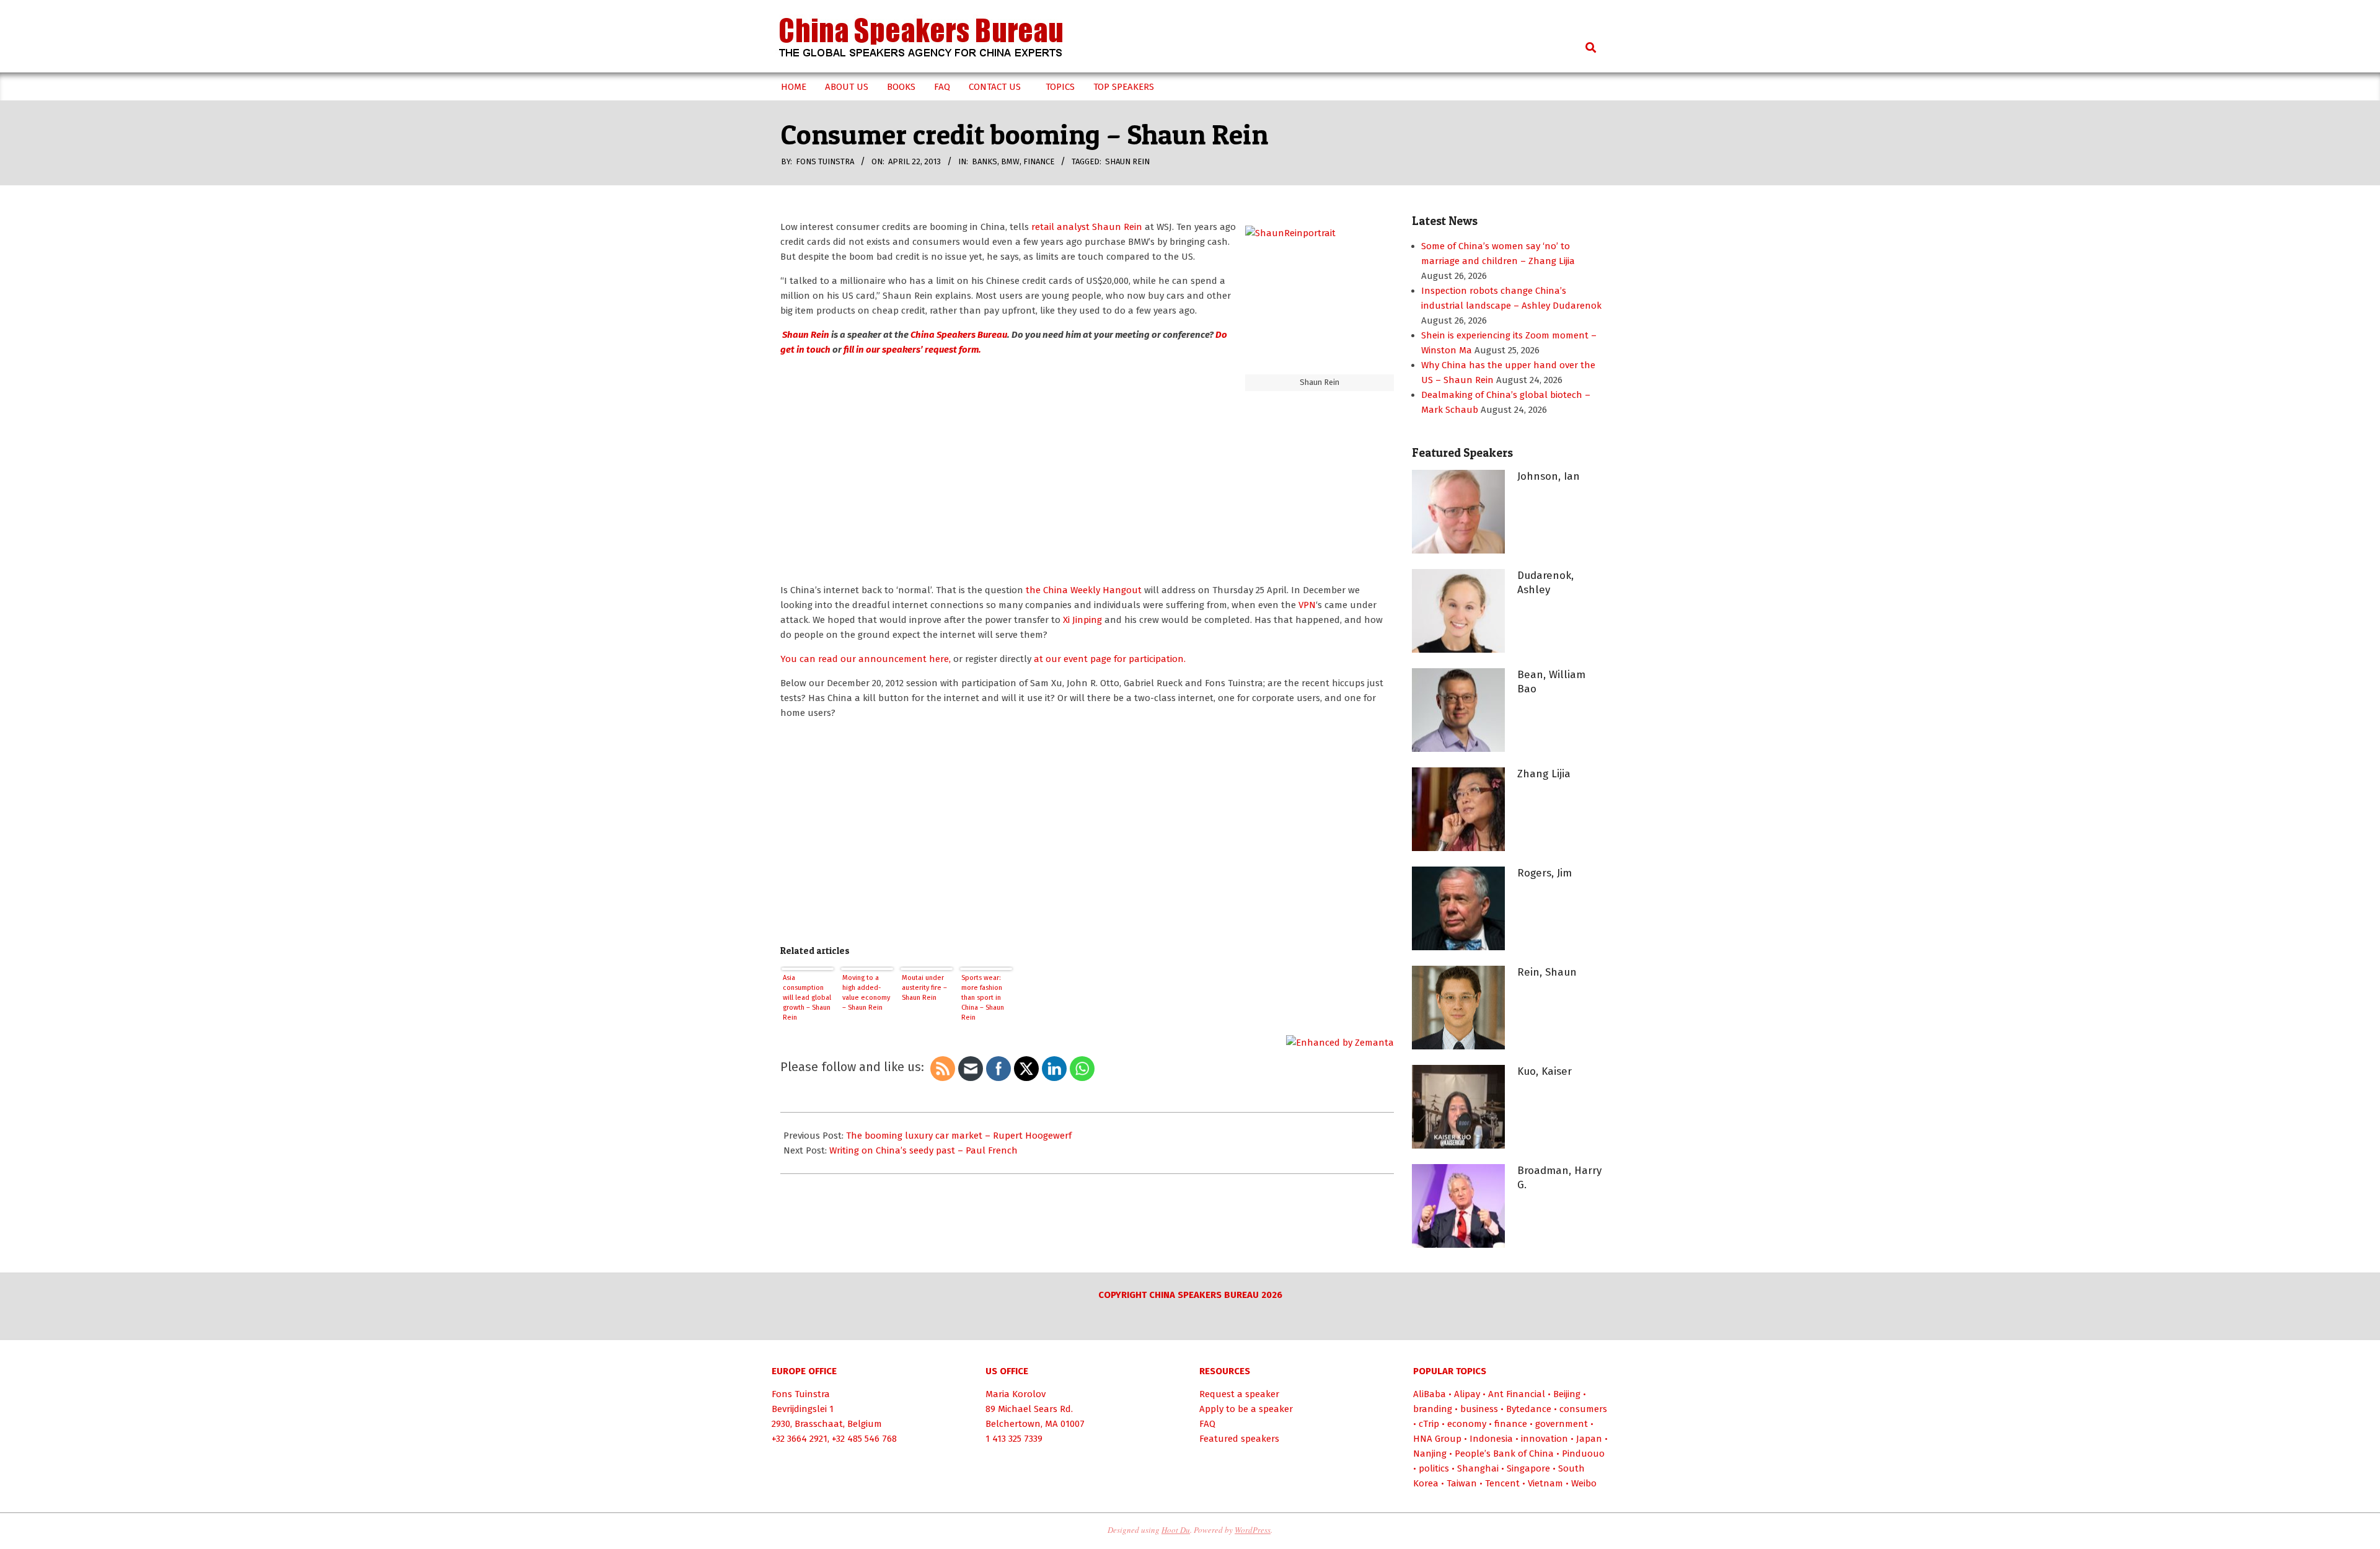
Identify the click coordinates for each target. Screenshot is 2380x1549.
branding (1433, 1409)
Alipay (1467, 1394)
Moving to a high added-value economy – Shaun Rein (866, 993)
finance (1039, 161)
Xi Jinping (1082, 620)
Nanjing (1430, 1454)
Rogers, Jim (1545, 873)
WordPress (1253, 1530)
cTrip (1429, 1424)
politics (1434, 1468)
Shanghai (1478, 1468)
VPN (1307, 605)
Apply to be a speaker (1246, 1409)
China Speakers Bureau (959, 335)
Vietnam (1545, 1483)
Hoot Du (1176, 1530)
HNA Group (1437, 1439)
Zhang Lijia (1544, 774)
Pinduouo (1583, 1454)
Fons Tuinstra (801, 1394)
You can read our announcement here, (866, 659)
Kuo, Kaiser (1545, 1071)
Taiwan (1462, 1483)
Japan (1589, 1439)
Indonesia (1491, 1439)
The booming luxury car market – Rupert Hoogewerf (959, 1136)
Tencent (1502, 1483)
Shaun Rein (1127, 161)
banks (985, 161)
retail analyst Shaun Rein (1088, 227)
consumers (1583, 1409)
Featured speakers (1239, 1439)
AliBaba (1430, 1394)
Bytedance (1529, 1409)
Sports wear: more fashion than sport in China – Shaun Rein (983, 998)
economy (1467, 1424)
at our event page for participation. (1108, 659)
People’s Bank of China (1504, 1454)
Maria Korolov (1016, 1394)
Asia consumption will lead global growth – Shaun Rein (807, 998)
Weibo (1584, 1483)
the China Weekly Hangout (1085, 590)
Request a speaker (1239, 1394)
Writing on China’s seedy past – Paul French (923, 1150)
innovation (1545, 1439)
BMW (1010, 161)
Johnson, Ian (1549, 476)
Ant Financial (1517, 1394)
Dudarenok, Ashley (1545, 583)
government (1562, 1424)
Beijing (1567, 1394)
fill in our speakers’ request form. (912, 350)
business (1479, 1409)
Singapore (1528, 1468)
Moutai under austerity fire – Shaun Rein (924, 988)
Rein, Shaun (1547, 972)
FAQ (1207, 1424)
